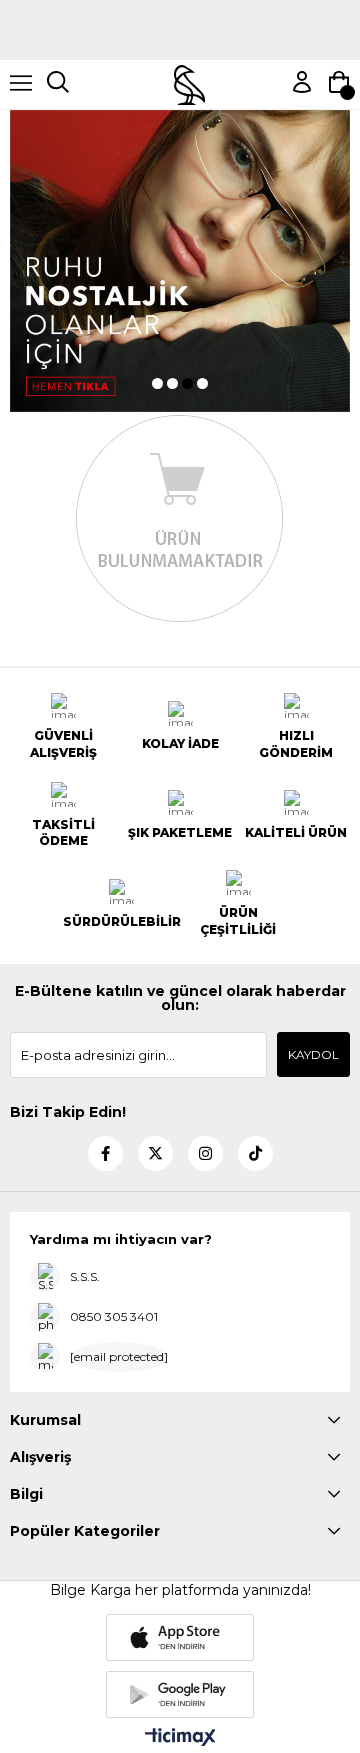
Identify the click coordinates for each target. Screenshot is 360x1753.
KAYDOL (313, 1054)
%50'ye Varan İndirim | (180, 37)
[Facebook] (105, 1153)
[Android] (180, 1694)
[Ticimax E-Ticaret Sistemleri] (180, 1738)
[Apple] (180, 1637)
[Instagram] (205, 1153)
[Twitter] (155, 1153)
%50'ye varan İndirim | (180, 7)
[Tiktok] (255, 1153)
